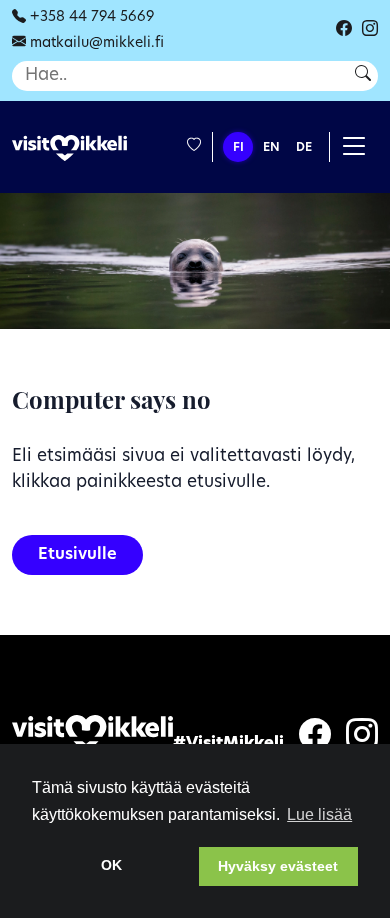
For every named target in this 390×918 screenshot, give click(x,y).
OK (111, 865)
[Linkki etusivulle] (69, 148)
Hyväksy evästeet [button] (278, 866)
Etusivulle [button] (77, 555)
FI (238, 148)
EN (271, 148)
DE (304, 148)
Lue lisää (319, 814)
